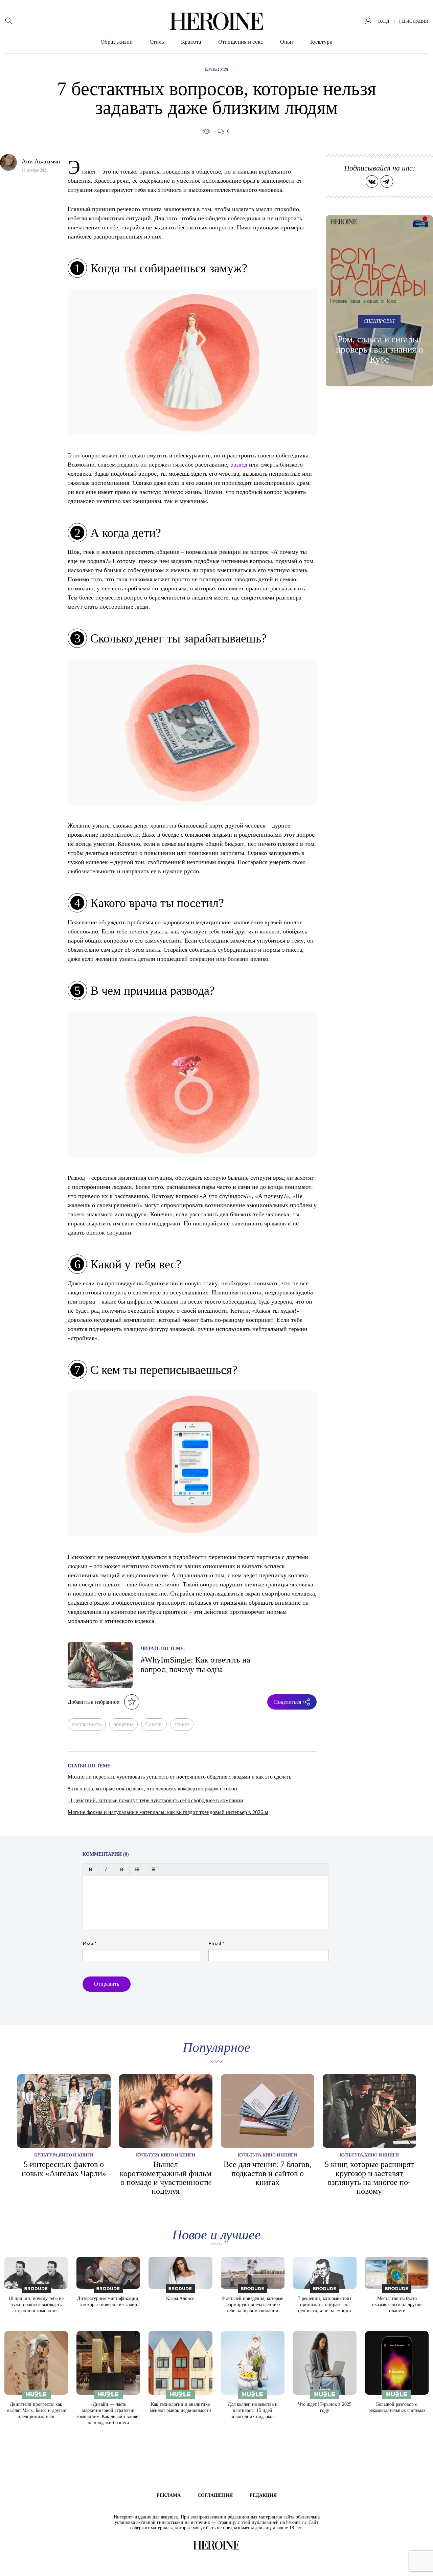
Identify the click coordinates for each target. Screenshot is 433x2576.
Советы (154, 1724)
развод (239, 464)
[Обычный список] (137, 1869)
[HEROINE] (216, 21)
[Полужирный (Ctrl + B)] (90, 1869)
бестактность (87, 1724)
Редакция (263, 2495)
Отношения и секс (241, 42)
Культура (321, 42)
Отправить (107, 1984)
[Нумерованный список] (153, 1869)
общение (123, 1724)
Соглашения (215, 2495)
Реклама (169, 2495)
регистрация (414, 21)
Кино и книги (76, 2155)
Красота (191, 42)
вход (384, 21)
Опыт (287, 42)
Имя (90, 1944)
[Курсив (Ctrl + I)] (106, 1869)
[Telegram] (387, 182)
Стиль (157, 42)
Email (217, 1944)
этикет (182, 1724)
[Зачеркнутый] (122, 1869)
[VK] (372, 182)
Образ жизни (117, 42)
